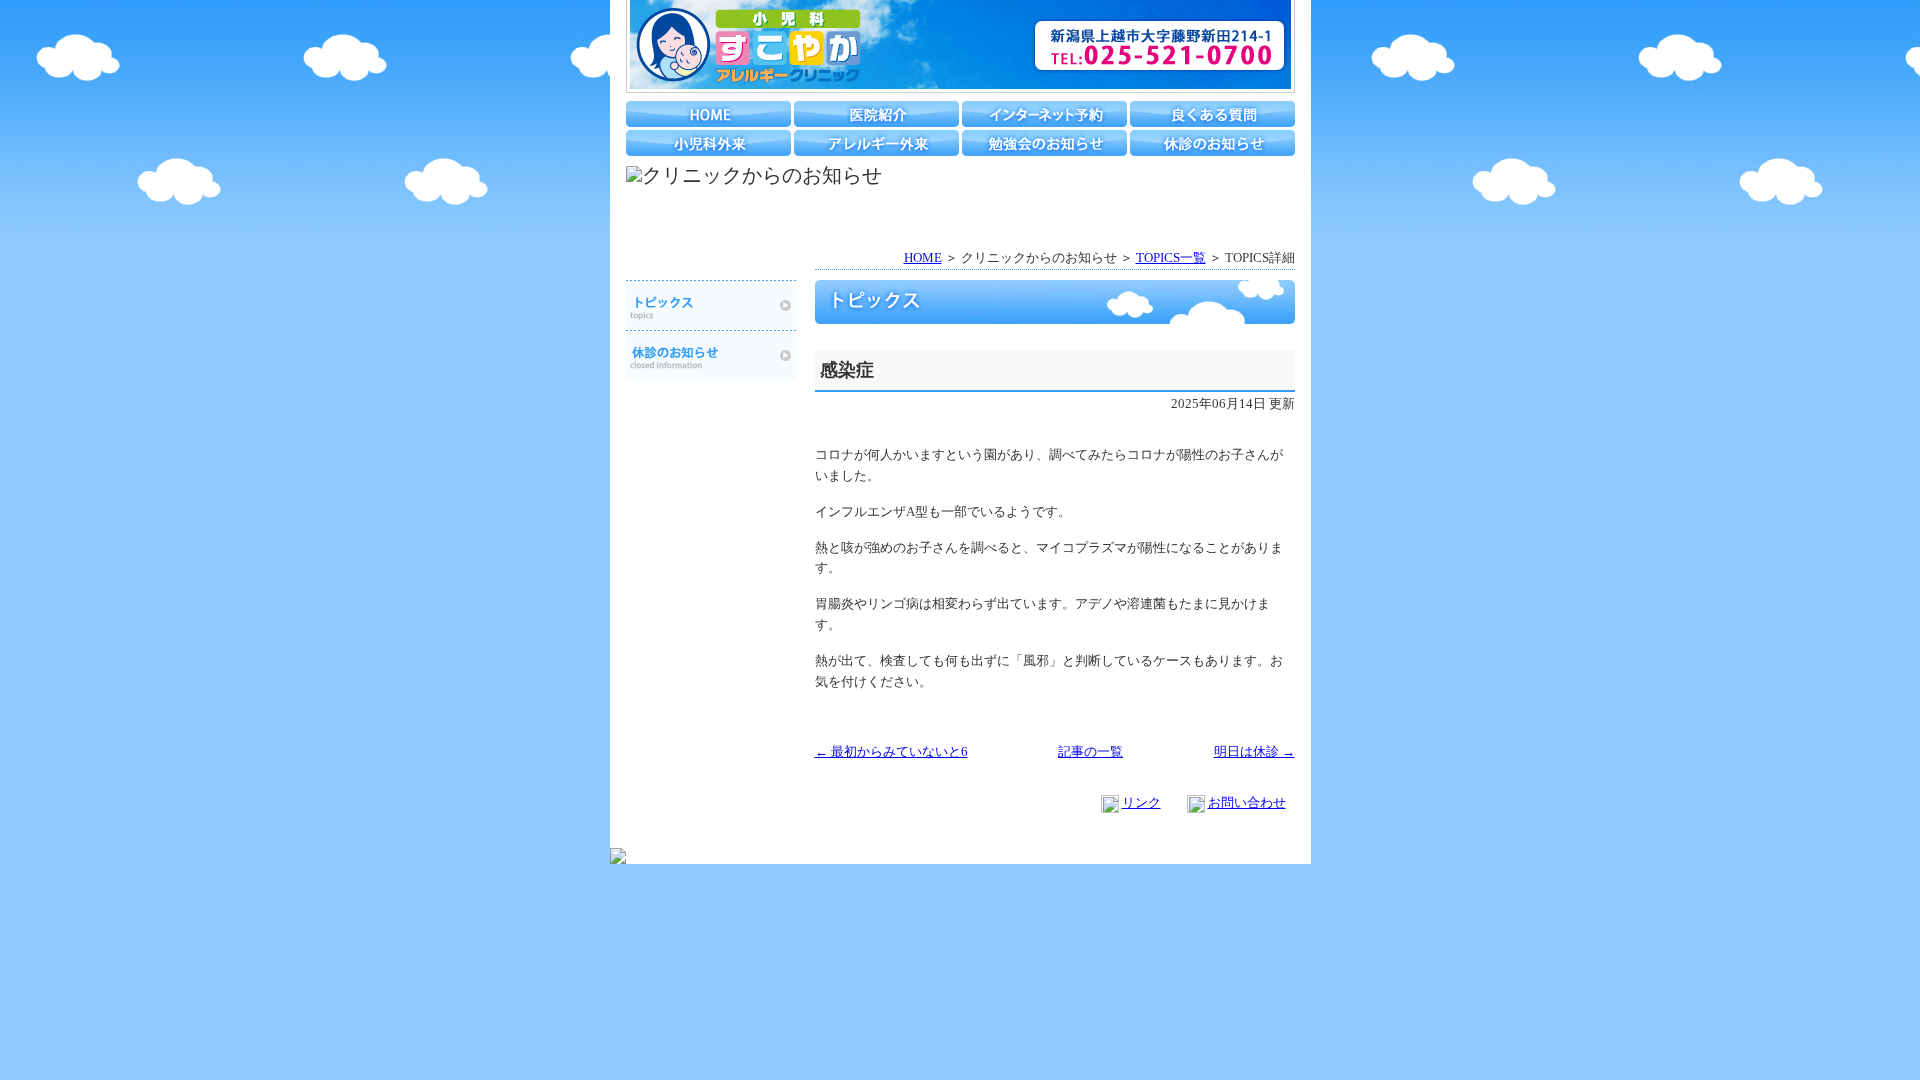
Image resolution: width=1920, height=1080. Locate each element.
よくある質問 (1212, 114)
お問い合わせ (1247, 802)
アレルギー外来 (876, 143)
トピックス (711, 305)
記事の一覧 (1090, 751)
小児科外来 (708, 143)
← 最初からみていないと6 (891, 751)
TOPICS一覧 (1171, 257)
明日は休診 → (1254, 751)
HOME (708, 114)
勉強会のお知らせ (1044, 143)
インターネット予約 (1044, 114)
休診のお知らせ (1212, 143)
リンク (1141, 802)
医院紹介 (876, 114)
